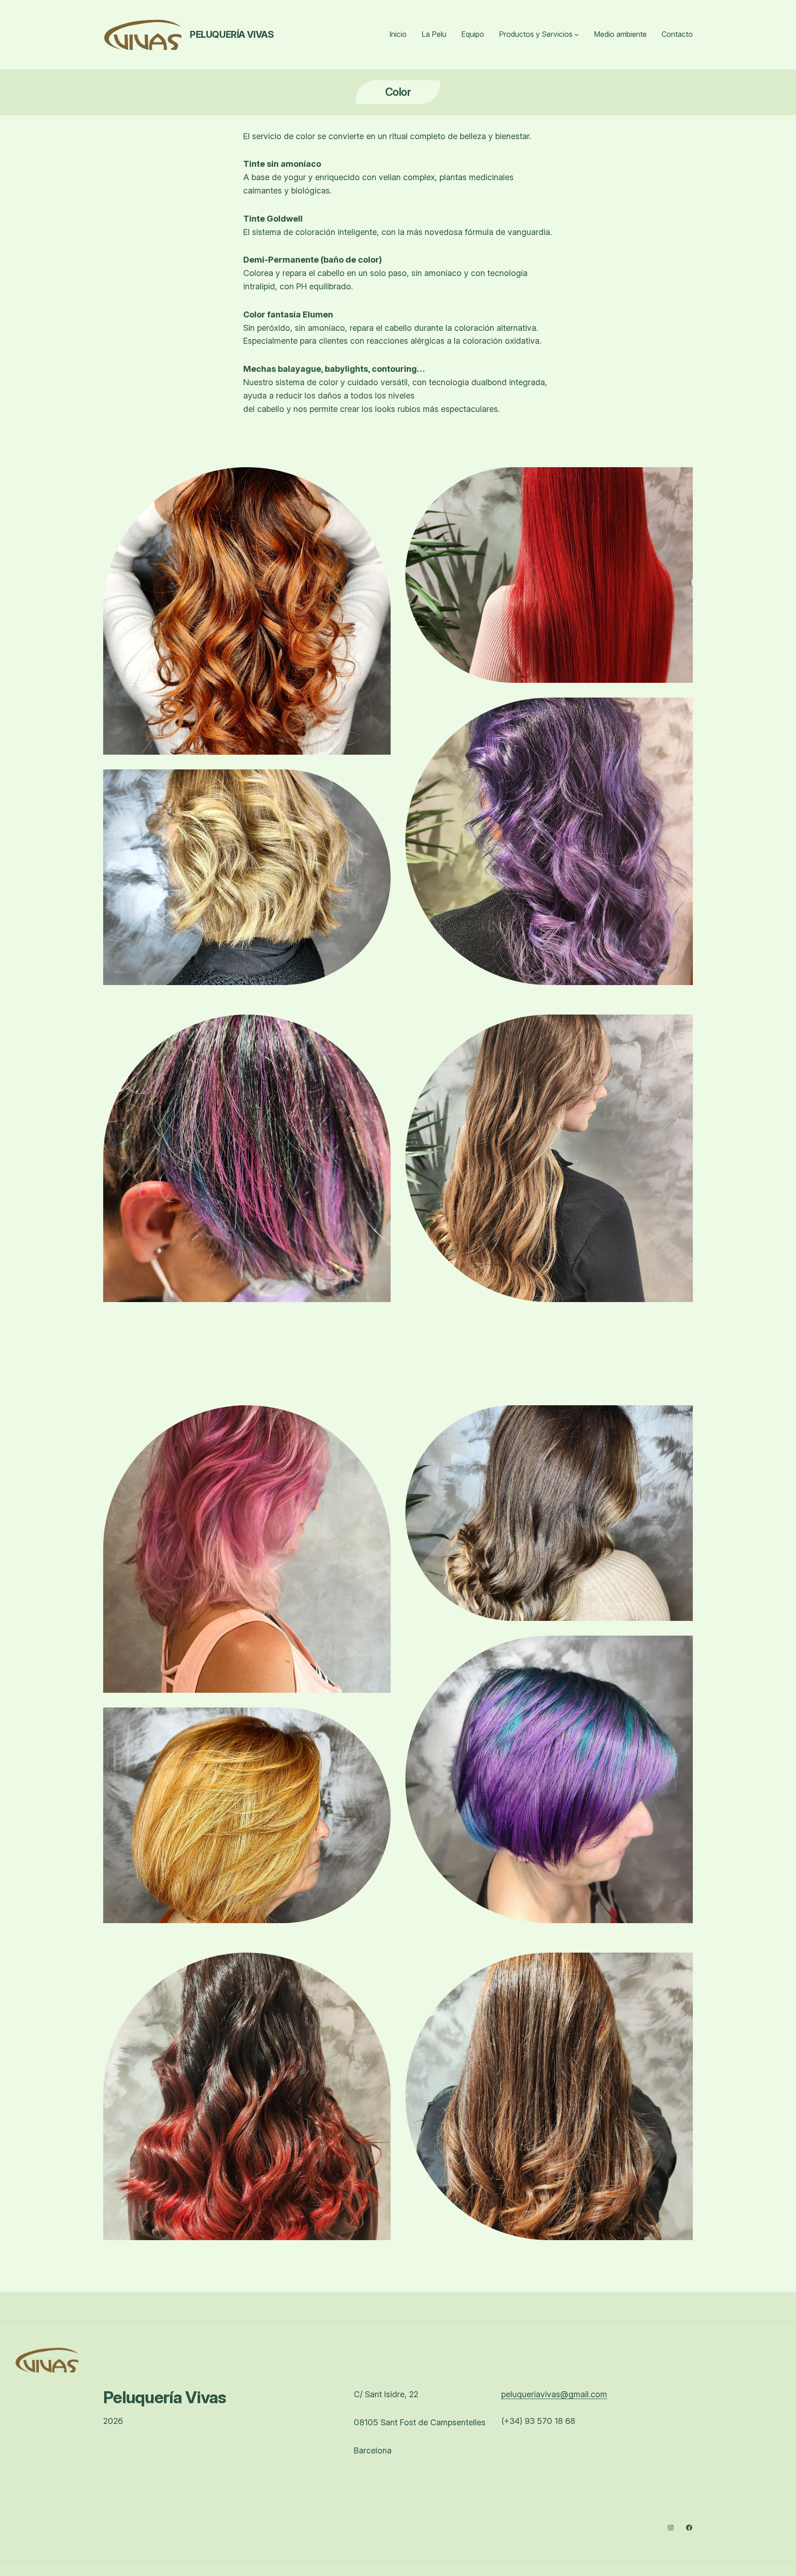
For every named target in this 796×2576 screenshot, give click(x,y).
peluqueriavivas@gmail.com (554, 2394)
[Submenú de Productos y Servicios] (577, 35)
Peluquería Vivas (232, 35)
